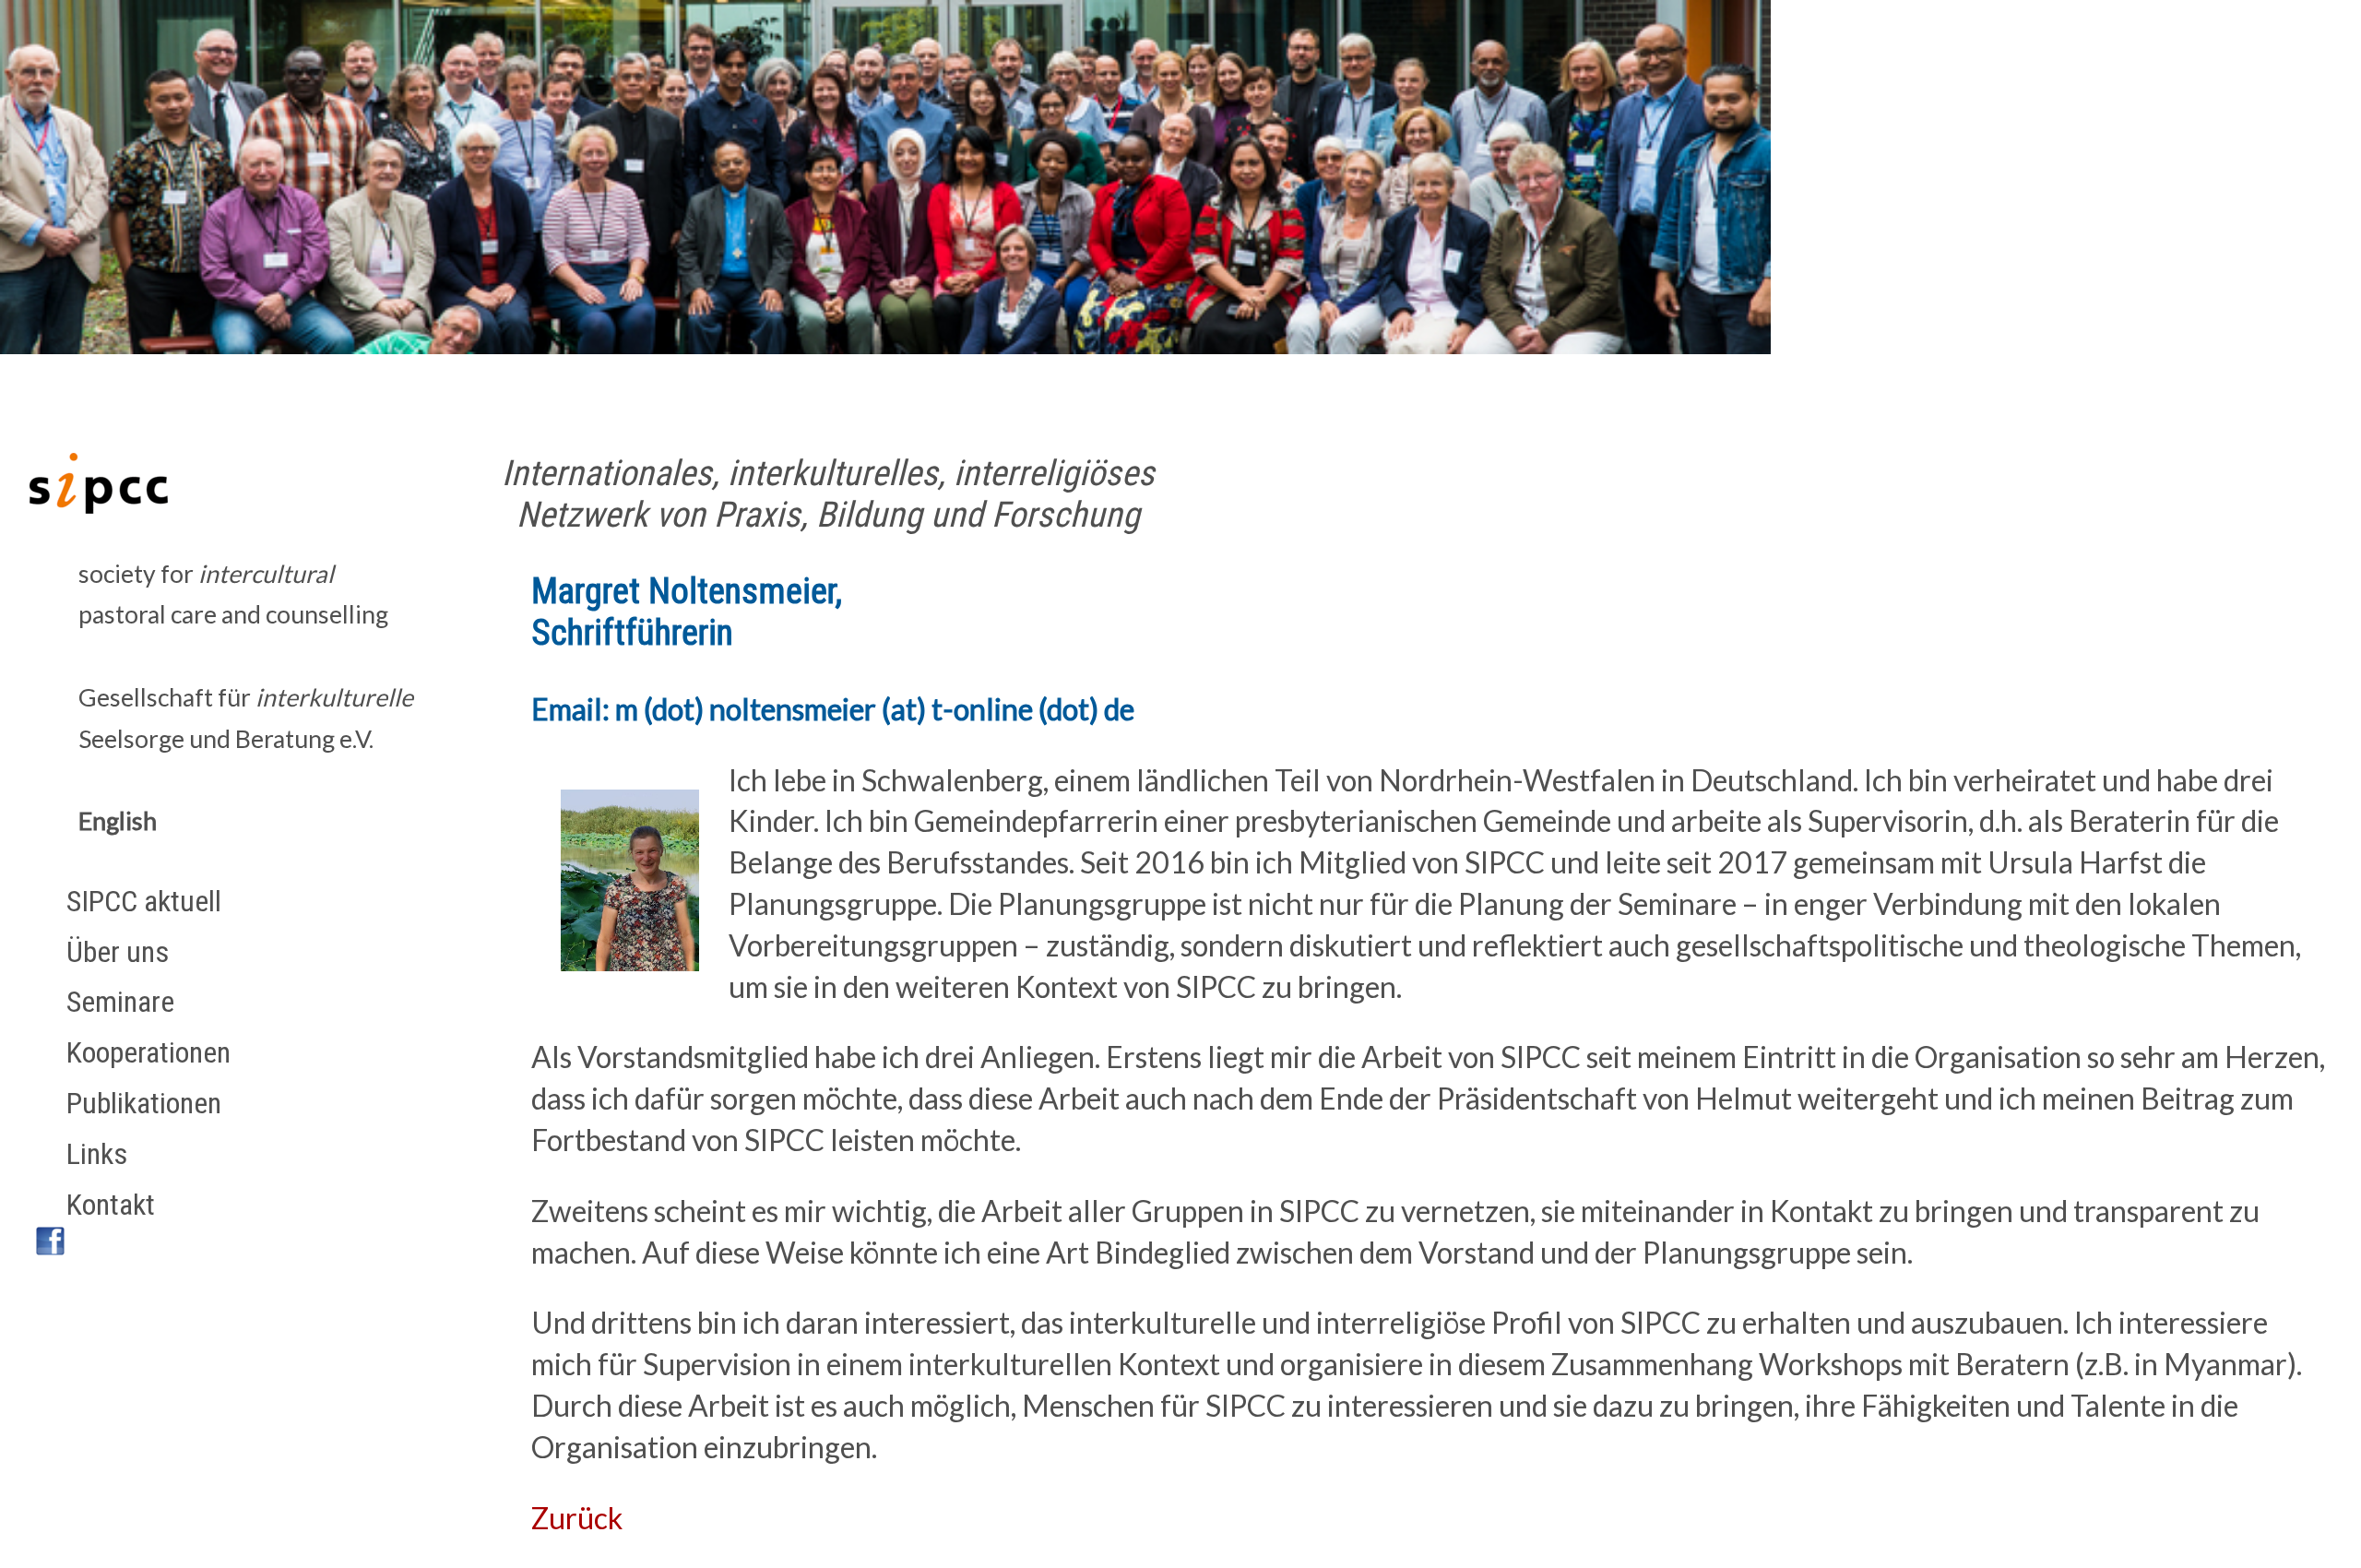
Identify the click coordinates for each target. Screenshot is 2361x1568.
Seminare (120, 1002)
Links (97, 1154)
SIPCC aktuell (144, 901)
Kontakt (111, 1205)
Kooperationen (148, 1052)
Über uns (118, 952)
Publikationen (144, 1103)
